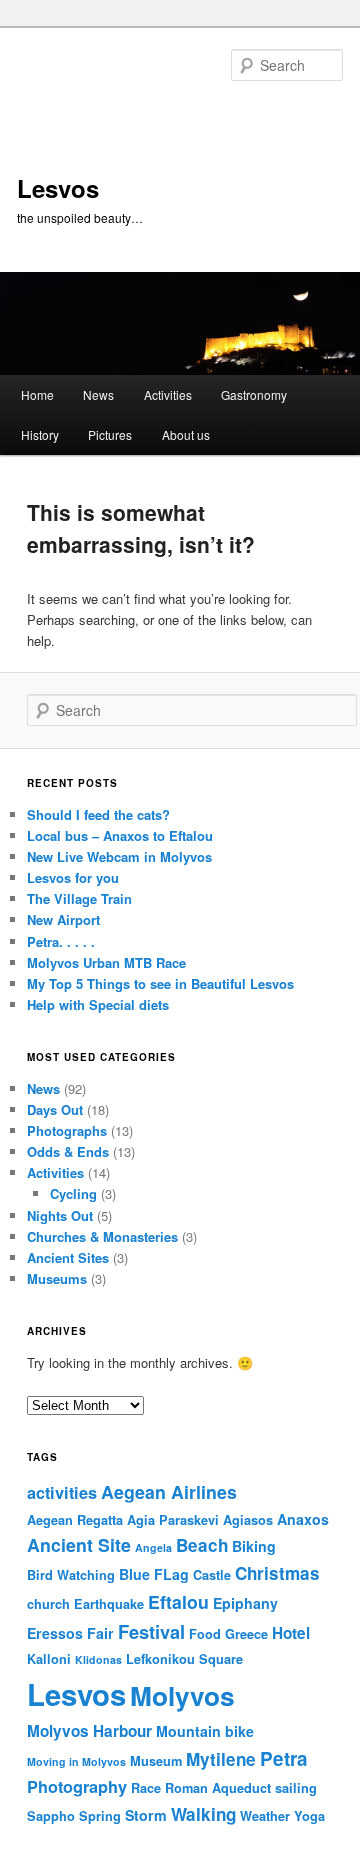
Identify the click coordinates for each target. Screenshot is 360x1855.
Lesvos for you (73, 877)
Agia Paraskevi (173, 1520)
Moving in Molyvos (76, 1761)
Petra (284, 1758)
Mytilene (221, 1759)
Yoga (309, 1816)
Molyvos (182, 1695)
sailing (296, 1788)
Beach (202, 1545)
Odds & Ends (68, 1151)
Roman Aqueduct (218, 1788)
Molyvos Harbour (89, 1731)
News (98, 394)
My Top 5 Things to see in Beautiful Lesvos (160, 983)
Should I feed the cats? (98, 814)
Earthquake (109, 1604)
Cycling (73, 1193)
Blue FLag (154, 1574)
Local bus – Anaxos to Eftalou (120, 835)
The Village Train (79, 898)
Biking (254, 1546)
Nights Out (60, 1215)
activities (62, 1492)
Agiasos (248, 1520)
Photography (77, 1786)
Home (37, 394)
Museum (156, 1761)
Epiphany (245, 1603)
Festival (151, 1631)
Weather (265, 1816)
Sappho (51, 1816)
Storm (146, 1815)
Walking (203, 1814)
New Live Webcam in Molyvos (119, 856)
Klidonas (98, 1659)
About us (186, 434)
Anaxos (303, 1519)
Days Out (55, 1109)
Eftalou (178, 1601)
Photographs (67, 1130)
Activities (168, 394)
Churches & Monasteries (102, 1236)
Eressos (55, 1633)
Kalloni (49, 1659)
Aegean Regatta (75, 1520)
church (48, 1604)
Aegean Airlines (169, 1491)
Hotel (291, 1633)
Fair (100, 1633)
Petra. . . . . (61, 941)
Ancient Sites (68, 1257)
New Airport (63, 919)
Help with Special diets (98, 1004)
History (40, 434)
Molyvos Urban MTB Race (106, 962)
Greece (246, 1634)
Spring (100, 1816)
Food (205, 1634)
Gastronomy (254, 394)
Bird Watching (71, 1575)
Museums (57, 1278)
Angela (153, 1547)
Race (146, 1788)
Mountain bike (205, 1731)
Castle (212, 1575)
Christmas (277, 1573)
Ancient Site (79, 1544)
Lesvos (58, 188)
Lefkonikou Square (184, 1659)
